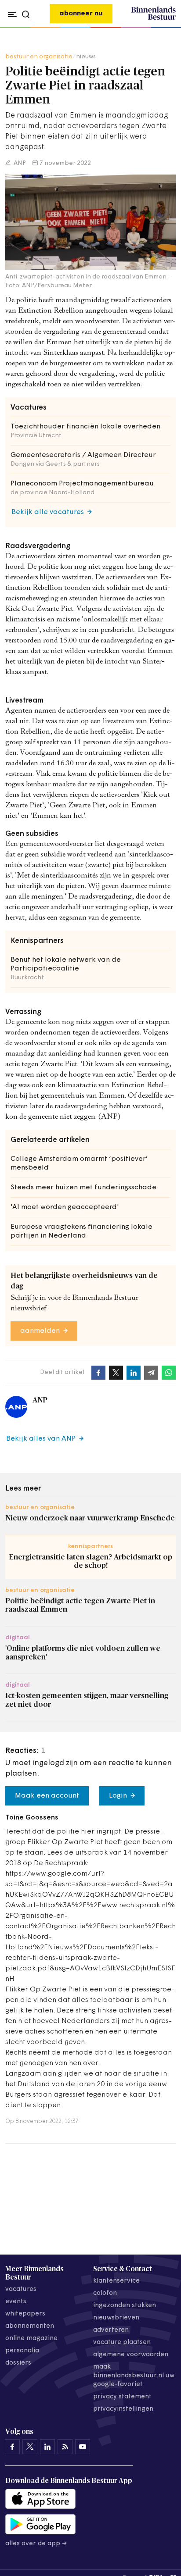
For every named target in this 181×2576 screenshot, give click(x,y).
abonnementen (30, 2326)
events (16, 2302)
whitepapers (25, 2314)
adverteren (111, 2330)
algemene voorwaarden (131, 2355)
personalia (22, 2351)
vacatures (21, 2289)
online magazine (31, 2339)
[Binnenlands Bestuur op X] (30, 2447)
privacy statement (122, 2397)
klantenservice (116, 2281)
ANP (19, 163)
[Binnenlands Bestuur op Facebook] (12, 2447)
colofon (105, 2293)
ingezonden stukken (125, 2306)
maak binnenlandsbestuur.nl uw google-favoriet (134, 2376)
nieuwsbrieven (116, 2318)
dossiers (18, 2363)
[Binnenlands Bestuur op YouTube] (83, 2447)
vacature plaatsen (122, 2342)
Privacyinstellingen (123, 2409)
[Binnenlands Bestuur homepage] (154, 18)
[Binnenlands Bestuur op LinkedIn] (47, 2447)
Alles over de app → (36, 2544)
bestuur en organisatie (39, 57)
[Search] (167, 28)
